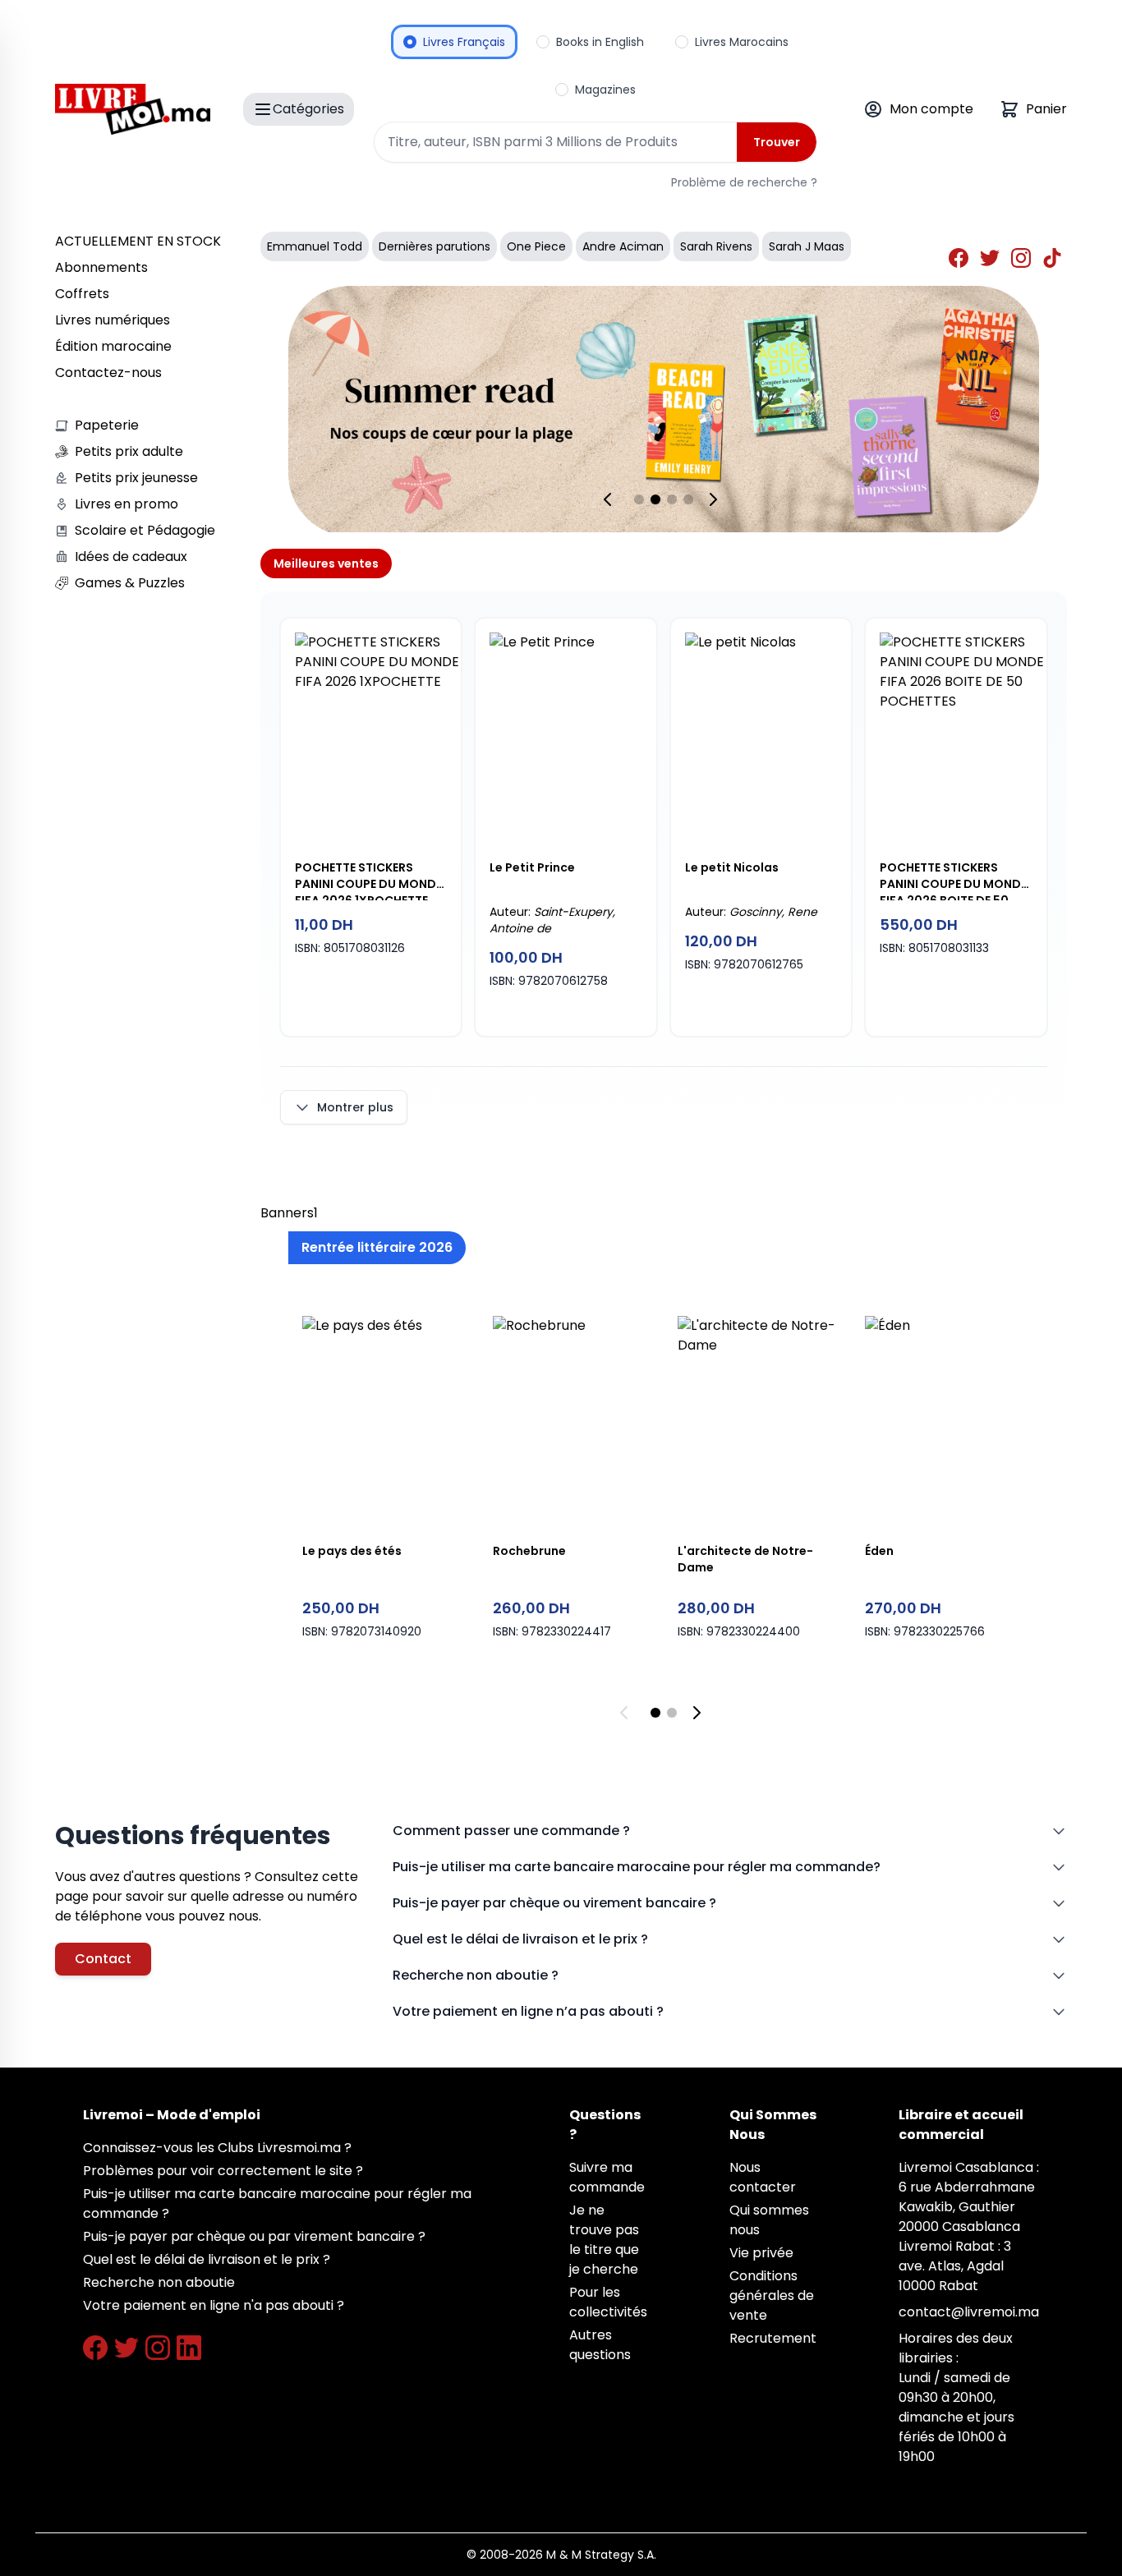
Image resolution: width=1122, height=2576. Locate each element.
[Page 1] (639, 499)
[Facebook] (95, 2348)
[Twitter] (126, 2348)
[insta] (1023, 260)
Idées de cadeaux (131, 557)
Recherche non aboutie (159, 2282)
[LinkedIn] (189, 2348)
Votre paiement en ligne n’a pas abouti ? (528, 2011)
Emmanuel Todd (315, 246)
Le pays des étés (352, 1551)
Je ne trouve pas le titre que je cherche (604, 2240)
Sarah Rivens (716, 246)
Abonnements (101, 267)
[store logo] (133, 109)
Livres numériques (113, 320)
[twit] (992, 260)
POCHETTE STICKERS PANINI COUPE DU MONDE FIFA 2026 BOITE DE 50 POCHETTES (953, 880)
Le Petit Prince (532, 867)
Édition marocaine (113, 346)
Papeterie (107, 425)
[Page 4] (688, 499)
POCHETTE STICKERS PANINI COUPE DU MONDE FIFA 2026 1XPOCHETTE (368, 880)
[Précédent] (611, 499)
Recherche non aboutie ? (476, 1975)
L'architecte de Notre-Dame (745, 1559)
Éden (879, 1551)
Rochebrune (529, 1551)
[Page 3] (672, 499)
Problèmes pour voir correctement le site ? (223, 2171)
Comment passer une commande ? (511, 1831)
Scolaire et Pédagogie (145, 530)
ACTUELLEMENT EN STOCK (138, 241)
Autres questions (600, 2345)
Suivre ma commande (607, 2177)
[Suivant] (716, 499)
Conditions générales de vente (772, 2295)
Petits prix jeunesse (136, 478)
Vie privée (761, 2253)
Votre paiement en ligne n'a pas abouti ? (214, 2305)
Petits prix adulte (129, 451)
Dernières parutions (435, 246)
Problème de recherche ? (744, 182)
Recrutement (773, 2338)
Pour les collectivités (608, 2302)
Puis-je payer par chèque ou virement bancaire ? (554, 1903)
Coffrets (82, 294)
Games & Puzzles (130, 583)
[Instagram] (158, 2348)
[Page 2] (655, 499)
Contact (103, 1959)
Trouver (777, 142)
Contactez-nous (108, 373)
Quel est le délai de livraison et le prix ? (520, 1939)
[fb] (961, 260)
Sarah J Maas (807, 246)
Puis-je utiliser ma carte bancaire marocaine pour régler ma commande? (637, 1867)
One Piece (536, 246)
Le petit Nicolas (732, 867)
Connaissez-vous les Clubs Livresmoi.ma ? (217, 2148)
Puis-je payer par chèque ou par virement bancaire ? (254, 2236)
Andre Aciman (623, 246)
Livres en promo (126, 504)
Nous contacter (763, 2177)
